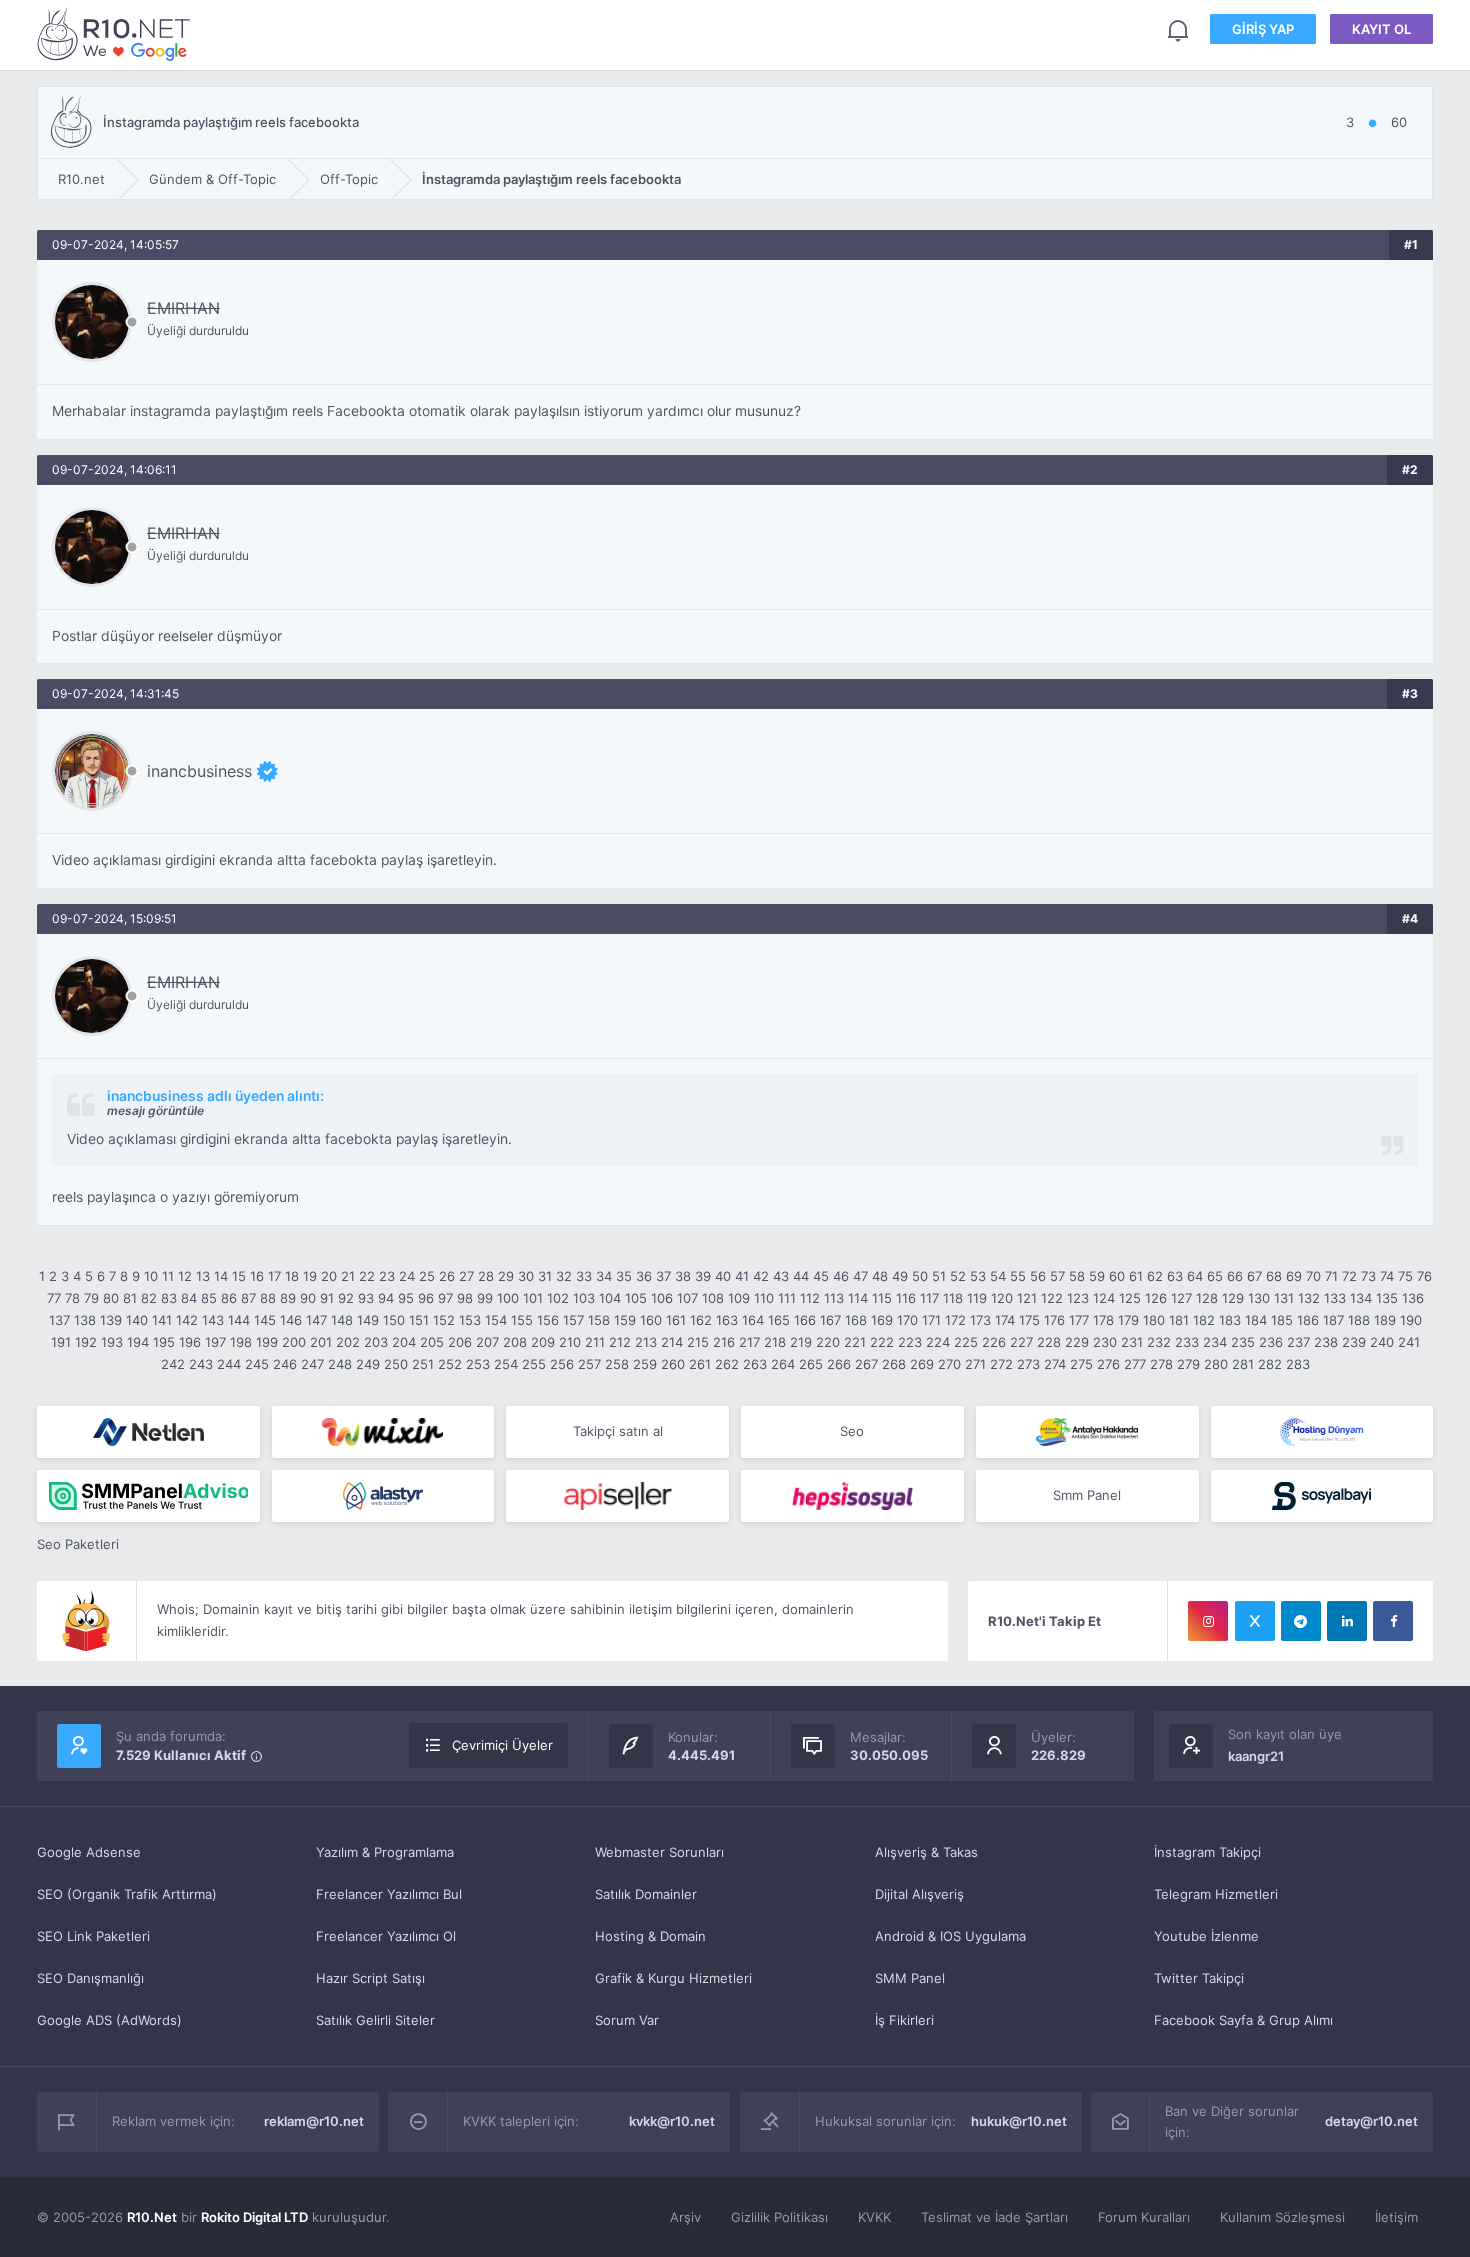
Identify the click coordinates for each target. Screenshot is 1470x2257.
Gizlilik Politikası (779, 2217)
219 (801, 1342)
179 (1128, 1320)
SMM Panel (910, 1978)
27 (466, 1276)
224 (938, 1342)
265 (811, 1364)
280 (1216, 1364)
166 (805, 1320)
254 (506, 1364)
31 (545, 1276)
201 (321, 1342)
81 (130, 1298)
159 (625, 1320)
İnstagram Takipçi (1207, 1852)
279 (1188, 1364)
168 (856, 1320)
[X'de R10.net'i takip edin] (1255, 1621)
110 (764, 1298)
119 (977, 1298)
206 (460, 1342)
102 (558, 1298)
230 (1105, 1342)
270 (949, 1364)
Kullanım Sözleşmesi (1282, 2217)
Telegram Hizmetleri (1216, 1894)
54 (998, 1276)
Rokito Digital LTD (254, 2217)
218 (775, 1342)
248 (340, 1364)
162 (701, 1320)
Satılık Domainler (646, 1894)
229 (1077, 1342)
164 (753, 1320)
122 (1052, 1298)
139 (111, 1320)
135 (1387, 1298)
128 (1207, 1298)
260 (673, 1364)
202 (348, 1342)
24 (407, 1276)
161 (676, 1320)
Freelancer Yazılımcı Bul (389, 1894)
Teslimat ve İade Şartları (994, 2217)
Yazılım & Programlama (385, 1852)
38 (683, 1276)
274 (1055, 1364)
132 (1309, 1298)
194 (138, 1342)
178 (1103, 1320)
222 (882, 1342)
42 (761, 1276)
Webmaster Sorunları (659, 1852)
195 (164, 1342)
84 (189, 1298)
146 (291, 1320)
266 (839, 1364)
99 (485, 1298)
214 (672, 1342)
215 (698, 1342)
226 (994, 1342)
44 (801, 1276)
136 (1413, 1298)
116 (906, 1298)
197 (215, 1342)
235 (1243, 1342)
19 (310, 1276)
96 (426, 1298)
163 (727, 1320)
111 (787, 1298)
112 (810, 1298)
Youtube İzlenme (1206, 1936)
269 (922, 1364)
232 (1159, 1342)
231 (1132, 1342)
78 (72, 1298)
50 (920, 1276)
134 (1361, 1298)
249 (368, 1364)
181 (1179, 1320)
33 (584, 1276)
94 (386, 1298)
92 (346, 1298)
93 (366, 1298)
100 (508, 1298)
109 (739, 1298)
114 (858, 1298)
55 (1018, 1276)
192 (86, 1342)
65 (1215, 1276)
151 (419, 1320)
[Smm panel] (148, 1496)
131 (1284, 1298)
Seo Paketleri (78, 1544)
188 (1359, 1320)
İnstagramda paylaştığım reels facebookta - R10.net (117, 33)
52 (958, 1276)
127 (1181, 1298)
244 (229, 1364)
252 (450, 1364)
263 (755, 1364)
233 (1187, 1342)
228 (1049, 1342)
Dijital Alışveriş (919, 1894)
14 (221, 1276)
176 (1054, 1320)
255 (534, 1364)
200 (294, 1342)
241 (1409, 1342)
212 (620, 1342)
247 (312, 1364)
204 (404, 1342)
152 (444, 1320)
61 (1136, 1276)
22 (367, 1276)
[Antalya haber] (1087, 1432)
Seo (852, 1431)
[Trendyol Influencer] (383, 1432)
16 (257, 1276)
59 (1097, 1276)
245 (257, 1364)
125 (1130, 1298)
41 (742, 1276)
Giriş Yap (1263, 29)
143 (213, 1320)
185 (1282, 1320)
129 (1233, 1298)
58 (1077, 1276)
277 (1135, 1364)
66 (1235, 1276)
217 (749, 1342)
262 (727, 1364)
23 (387, 1276)
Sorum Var (627, 2020)
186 (1308, 1320)
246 (285, 1364)
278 (1161, 1364)
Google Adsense (89, 1852)
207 (487, 1342)
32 (564, 1276)
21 (348, 1276)
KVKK (874, 2217)
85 (209, 1298)
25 (427, 1276)
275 (1081, 1364)
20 (329, 1276)
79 (91, 1298)
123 (1078, 1298)
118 (953, 1298)
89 (288, 1298)
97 (445, 1298)
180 (1154, 1320)
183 (1230, 1320)
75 (1405, 1276)
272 (1001, 1364)
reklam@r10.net (314, 2121)
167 (830, 1320)
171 (931, 1320)
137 (59, 1320)
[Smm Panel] (617, 1496)
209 (543, 1342)
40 (723, 1276)
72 (1349, 1276)
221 (855, 1342)
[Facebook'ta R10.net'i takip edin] (1393, 1621)
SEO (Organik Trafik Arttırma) (127, 1894)
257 (589, 1364)
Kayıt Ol (1381, 29)
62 (1155, 1276)
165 (779, 1320)
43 (781, 1276)
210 (570, 1342)
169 (882, 1320)
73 (1368, 1276)
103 (584, 1298)
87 (248, 1298)
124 (1104, 1298)
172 (955, 1320)
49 (900, 1276)
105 (636, 1298)
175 (1029, 1320)
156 (548, 1320)
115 (882, 1298)
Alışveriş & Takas (926, 1852)
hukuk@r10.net (1019, 2121)
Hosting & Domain (650, 1936)
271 (975, 1364)
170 (907, 1320)
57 (1057, 1276)
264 (783, 1364)
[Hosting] (148, 1432)
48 (880, 1276)
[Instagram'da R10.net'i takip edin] (1208, 1621)
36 (644, 1276)
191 (61, 1342)
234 (1215, 1342)
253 (478, 1364)
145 (265, 1320)
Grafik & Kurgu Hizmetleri (673, 1978)
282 (1270, 1364)
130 (1259, 1298)
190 (1411, 1320)
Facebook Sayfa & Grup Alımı (1243, 2020)
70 (1313, 1276)
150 (394, 1320)
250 (396, 1364)
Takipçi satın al (618, 1431)
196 (190, 1342)
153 (470, 1320)
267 (866, 1364)
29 (506, 1276)
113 (834, 1298)
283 (1298, 1364)
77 (54, 1298)
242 (173, 1364)
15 (239, 1276)
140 (137, 1320)
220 (828, 1342)
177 (1079, 1320)
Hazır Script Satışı (370, 1978)
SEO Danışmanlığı (90, 1978)
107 (687, 1298)
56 (1038, 1276)
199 (267, 1342)
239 (1354, 1342)
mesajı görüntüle (155, 1110)
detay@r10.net (1371, 2121)
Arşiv (685, 2217)
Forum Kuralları (1144, 2217)
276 (1108, 1364)
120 (1002, 1298)
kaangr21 (1256, 1756)
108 (713, 1298)
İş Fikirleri (904, 2020)
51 (939, 1276)
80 (111, 1298)
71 (1331, 1276)
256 (562, 1364)
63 (1175, 1276)
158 (599, 1320)
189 (1385, 1320)
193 (112, 1342)
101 (533, 1298)
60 (1117, 1276)
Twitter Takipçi (1199, 1978)
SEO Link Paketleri (93, 1936)
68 (1274, 1276)
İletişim (1396, 2217)
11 (168, 1276)
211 (595, 1342)
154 (496, 1320)
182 (1204, 1320)
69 (1294, 1276)
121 (1027, 1298)
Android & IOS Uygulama (950, 1936)
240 (1382, 1342)
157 (573, 1320)
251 (423, 1364)
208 (515, 1342)
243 (201, 1364)
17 (274, 1276)
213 (646, 1342)
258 (617, 1364)
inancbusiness (199, 771)
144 (239, 1320)
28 (486, 1276)
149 (368, 1320)
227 (1021, 1342)
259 (645, 1364)
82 (149, 1298)
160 (651, 1320)
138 (85, 1320)
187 (1333, 1320)
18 (292, 1276)
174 (1005, 1320)
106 (662, 1298)
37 (663, 1276)
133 (1335, 1298)
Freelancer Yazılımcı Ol (386, 1936)
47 (860, 1276)
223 (910, 1342)
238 (1326, 1342)
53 (978, 1276)
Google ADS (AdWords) (109, 2020)
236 (1271, 1342)
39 (703, 1276)
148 (342, 1320)
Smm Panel (1087, 1495)
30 (526, 1276)
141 (162, 1320)
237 (1298, 1342)
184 (1256, 1320)
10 (151, 1276)
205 (432, 1342)
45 (821, 1276)
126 (1156, 1298)
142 (187, 1320)
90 (308, 1298)
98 (465, 1298)
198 (241, 1342)
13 (203, 1276)
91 (327, 1298)
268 (894, 1364)
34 (604, 1276)
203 (376, 1342)
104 (610, 1298)
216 (724, 1342)
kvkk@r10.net (672, 2121)
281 (1243, 1364)
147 (316, 1320)
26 (447, 1276)
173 (980, 1320)
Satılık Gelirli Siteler (375, 2020)
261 (700, 1364)
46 (841, 1276)
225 (966, 1342)
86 (229, 1298)
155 (522, 1320)
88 (268, 1298)
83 (169, 1298)
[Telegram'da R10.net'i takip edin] (1301, 1621)
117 (929, 1298)
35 (624, 1276)
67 (1254, 1276)
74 (1387, 1276)
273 (1028, 1364)
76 (1424, 1276)
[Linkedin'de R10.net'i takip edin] (1347, 1621)
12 (185, 1276)
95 (406, 1298)
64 (1195, 1276)
